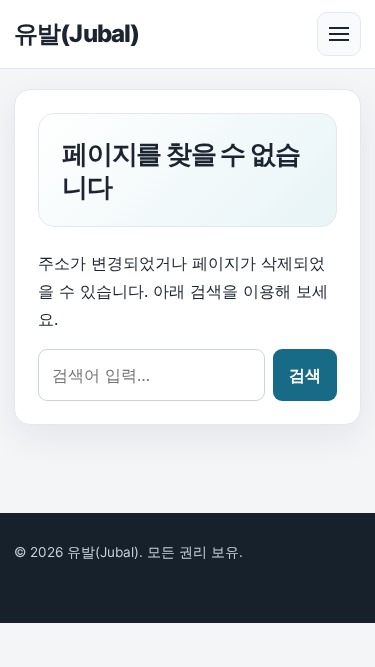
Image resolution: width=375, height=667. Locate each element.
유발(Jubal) (76, 33)
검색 (305, 375)
